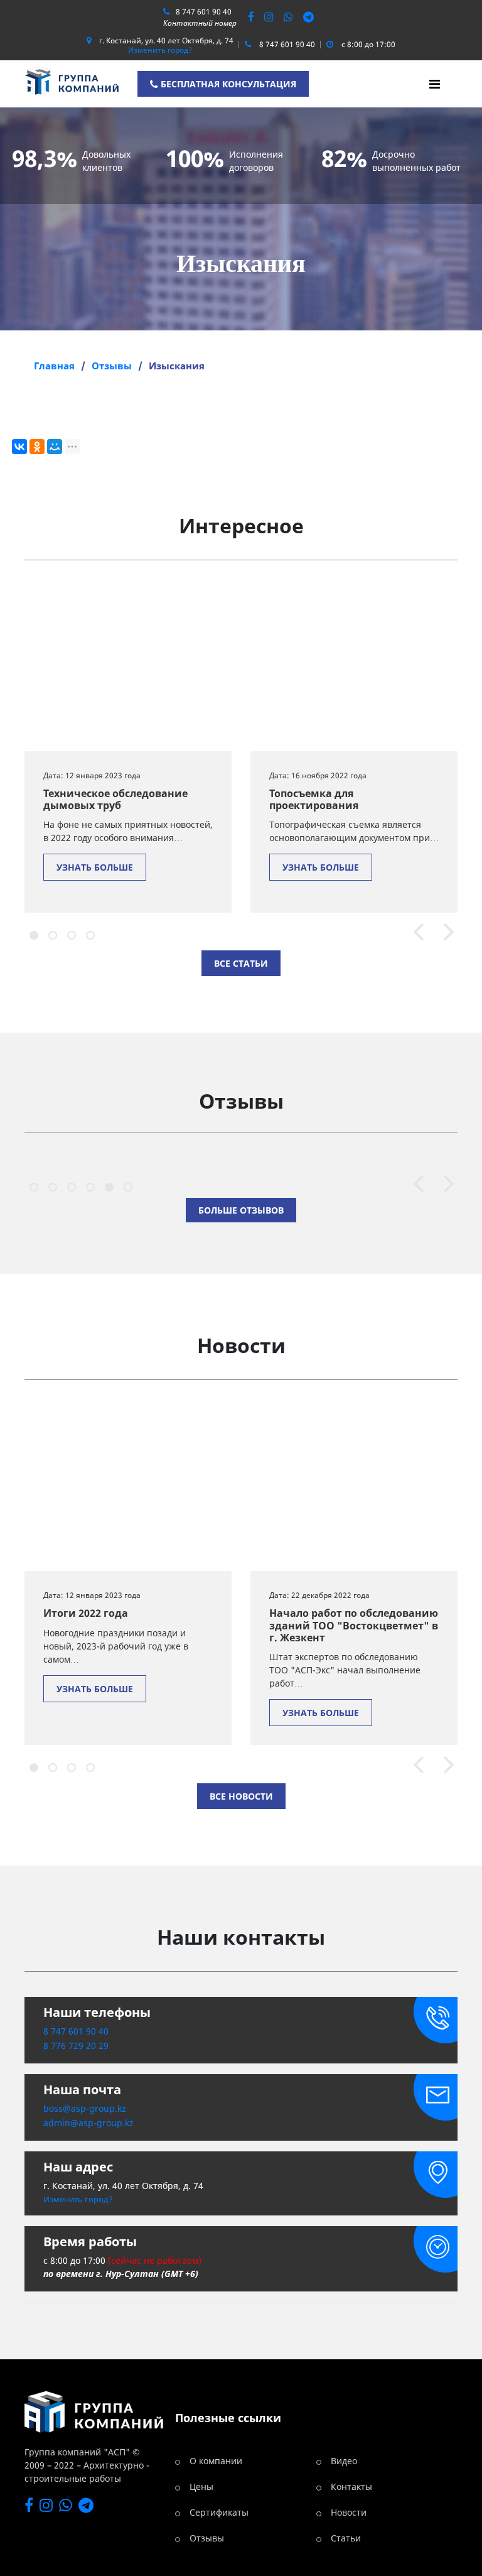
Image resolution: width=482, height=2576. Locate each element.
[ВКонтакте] (19, 447)
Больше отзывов (241, 1210)
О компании (216, 2461)
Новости (349, 2512)
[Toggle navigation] (435, 84)
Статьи (346, 2538)
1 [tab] (32, 933)
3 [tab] (70, 933)
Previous (413, 933)
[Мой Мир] (55, 447)
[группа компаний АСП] (72, 81)
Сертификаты (219, 2512)
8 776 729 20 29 (76, 2046)
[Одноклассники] (37, 447)
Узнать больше (95, 867)
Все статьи (241, 963)
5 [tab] (107, 1185)
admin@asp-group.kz (88, 2123)
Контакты (351, 2486)
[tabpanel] (128, 749)
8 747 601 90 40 (204, 12)
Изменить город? (160, 50)
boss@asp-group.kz (85, 2108)
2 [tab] (51, 933)
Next (443, 933)
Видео (344, 2461)
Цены (201, 2486)
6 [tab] (126, 1185)
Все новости (241, 1796)
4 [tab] (88, 933)
